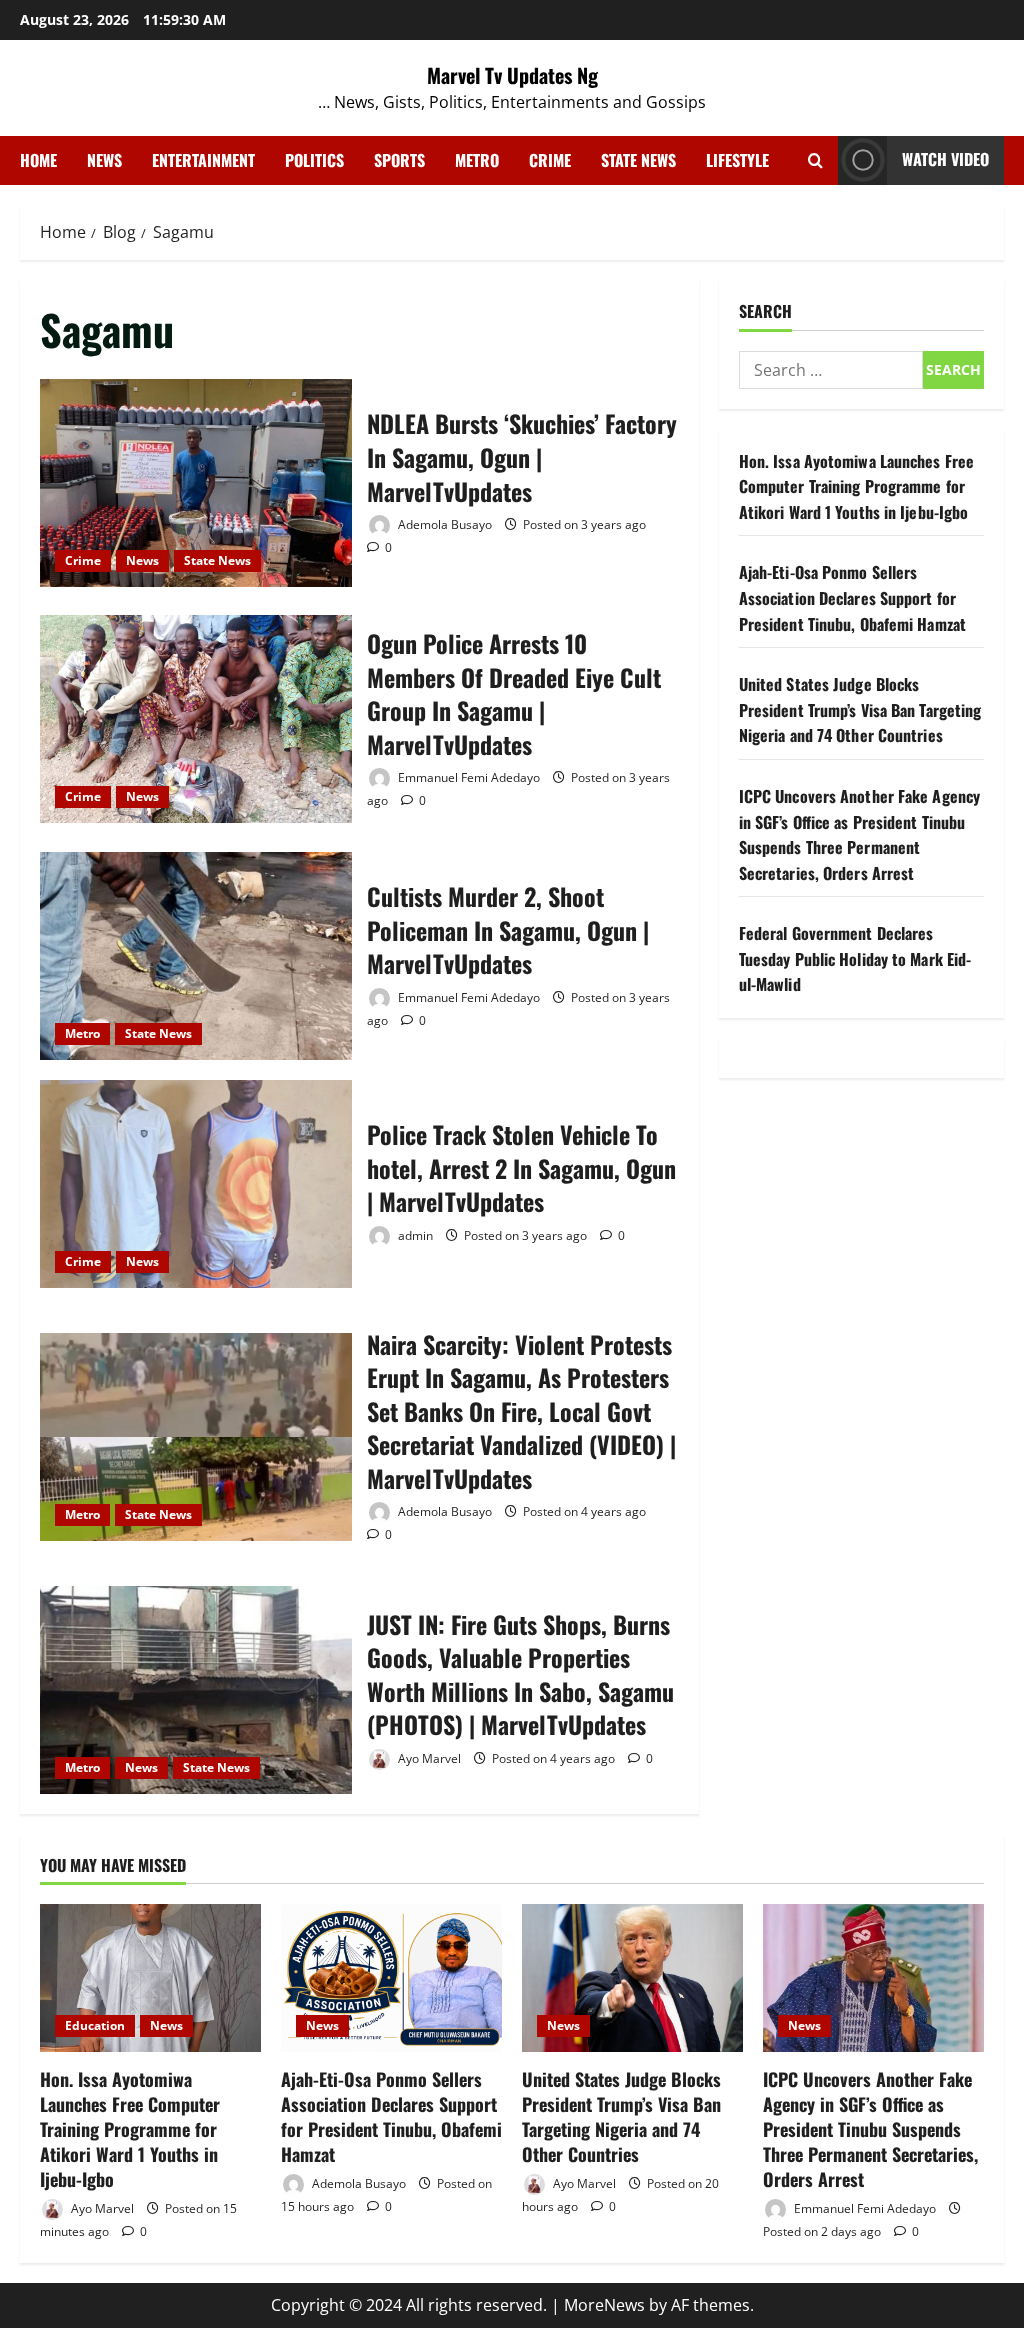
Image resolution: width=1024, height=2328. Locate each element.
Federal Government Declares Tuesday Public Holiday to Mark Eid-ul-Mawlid (855, 958)
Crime (550, 160)
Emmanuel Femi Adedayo (467, 777)
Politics (314, 160)
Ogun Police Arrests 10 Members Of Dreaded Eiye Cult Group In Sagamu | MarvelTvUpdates (196, 719)
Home (38, 160)
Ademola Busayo (443, 524)
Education (95, 2025)
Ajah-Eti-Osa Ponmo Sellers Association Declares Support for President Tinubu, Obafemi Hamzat (852, 597)
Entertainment (203, 160)
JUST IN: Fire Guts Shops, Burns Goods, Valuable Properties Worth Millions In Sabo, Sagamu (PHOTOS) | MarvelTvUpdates (196, 1690)
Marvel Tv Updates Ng (512, 75)
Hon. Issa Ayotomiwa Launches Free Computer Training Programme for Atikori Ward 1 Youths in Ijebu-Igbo (856, 486)
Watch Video (945, 159)
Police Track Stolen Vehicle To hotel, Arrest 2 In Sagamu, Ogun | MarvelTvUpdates (196, 1184)
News (104, 160)
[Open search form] (815, 160)
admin (414, 1235)
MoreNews (604, 2305)
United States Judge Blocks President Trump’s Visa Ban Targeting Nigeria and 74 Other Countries (860, 709)
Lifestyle (737, 160)
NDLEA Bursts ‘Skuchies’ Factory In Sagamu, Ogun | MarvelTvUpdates (196, 483)
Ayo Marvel (428, 1758)
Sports (399, 160)
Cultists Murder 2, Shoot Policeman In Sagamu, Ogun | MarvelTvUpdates (196, 956)
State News (638, 160)
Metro (477, 160)
